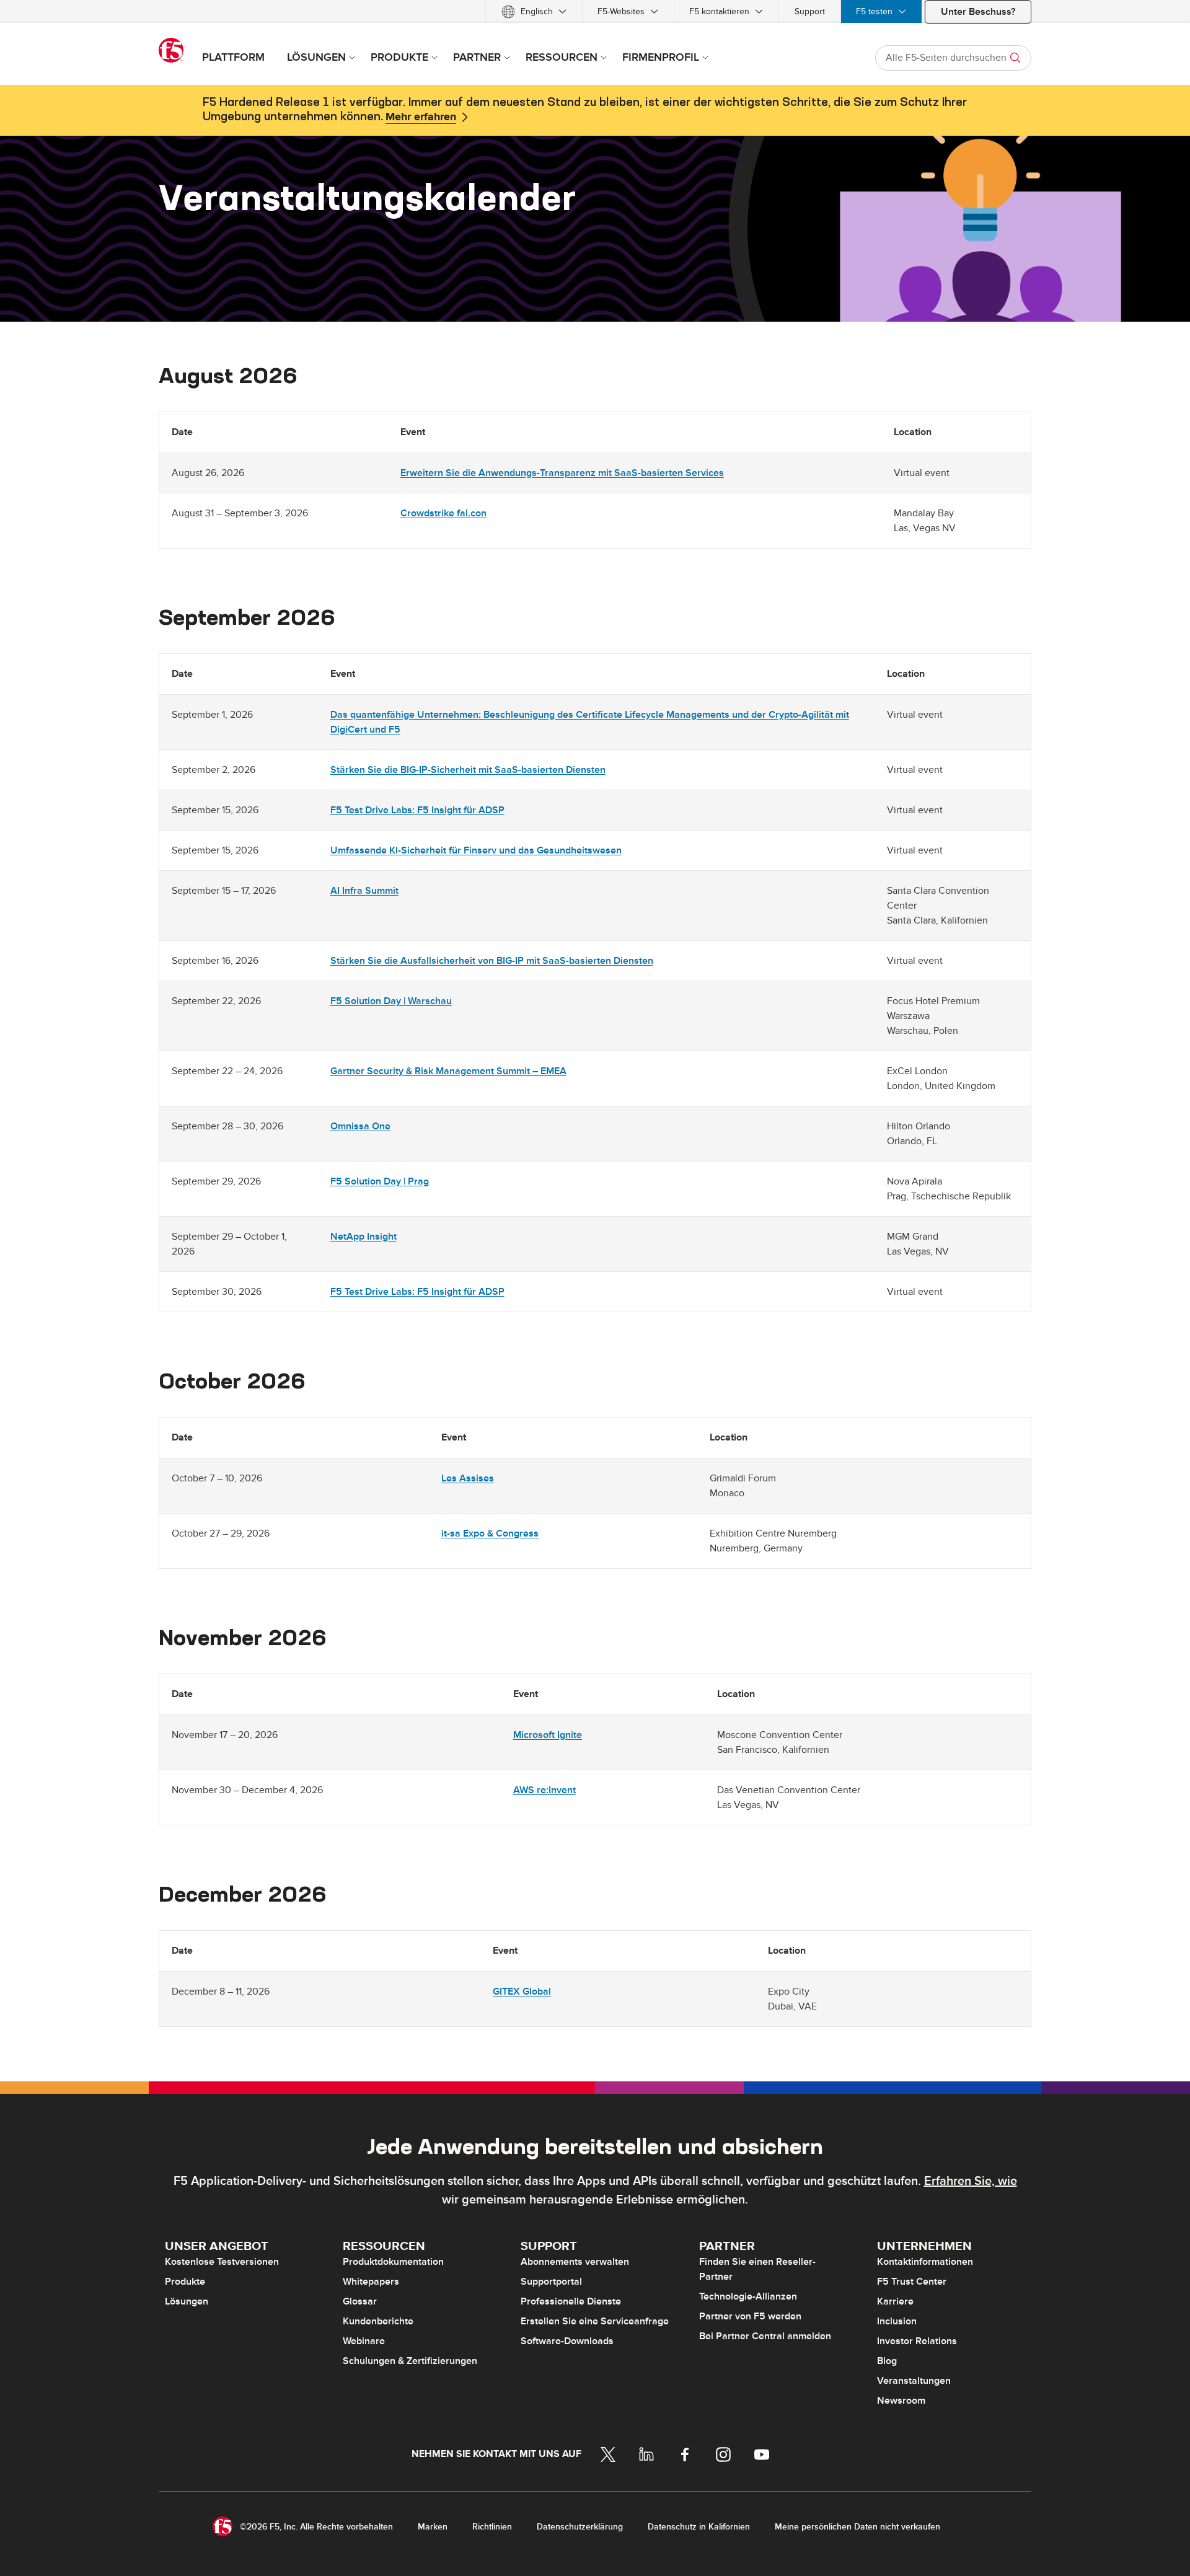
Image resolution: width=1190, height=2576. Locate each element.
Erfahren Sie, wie (971, 2181)
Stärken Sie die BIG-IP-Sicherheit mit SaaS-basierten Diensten (468, 770)
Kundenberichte (378, 2321)
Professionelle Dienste (571, 2301)
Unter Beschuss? (978, 12)
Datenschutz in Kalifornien (699, 2527)
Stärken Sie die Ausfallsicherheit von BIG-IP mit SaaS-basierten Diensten (492, 961)
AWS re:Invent (544, 1790)
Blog (887, 2361)
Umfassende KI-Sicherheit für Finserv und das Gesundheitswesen (476, 850)
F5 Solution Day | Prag (380, 1181)
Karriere (895, 2301)
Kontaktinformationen (925, 2262)
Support (810, 11)
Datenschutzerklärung (580, 2527)
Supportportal (551, 2282)
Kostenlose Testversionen (222, 2262)
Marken (433, 2527)
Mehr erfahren (421, 117)
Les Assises (468, 1478)
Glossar (360, 2301)
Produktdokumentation (393, 2262)
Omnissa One (360, 1126)
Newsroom (901, 2401)
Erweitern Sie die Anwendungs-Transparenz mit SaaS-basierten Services (562, 473)
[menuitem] (534, 11)
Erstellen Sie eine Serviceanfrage (595, 2321)
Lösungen (187, 2301)
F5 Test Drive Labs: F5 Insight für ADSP (417, 810)
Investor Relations (917, 2341)
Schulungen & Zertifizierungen (410, 2361)
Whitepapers (371, 2282)
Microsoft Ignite (548, 1735)
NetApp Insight (364, 1237)
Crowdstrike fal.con (443, 513)
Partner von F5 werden (750, 2316)
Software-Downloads (567, 2341)
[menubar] (595, 11)
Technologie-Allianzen (748, 2296)
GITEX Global (522, 1992)
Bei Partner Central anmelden (765, 2336)
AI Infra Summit (364, 891)
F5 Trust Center (912, 2282)
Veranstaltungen (914, 2381)
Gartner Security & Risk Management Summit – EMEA (448, 1071)
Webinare (364, 2341)
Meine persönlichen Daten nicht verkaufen (857, 2527)
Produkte (185, 2282)
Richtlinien (492, 2527)
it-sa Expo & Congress (490, 1533)
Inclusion (897, 2321)
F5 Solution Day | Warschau (391, 1001)
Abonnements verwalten (575, 2262)
